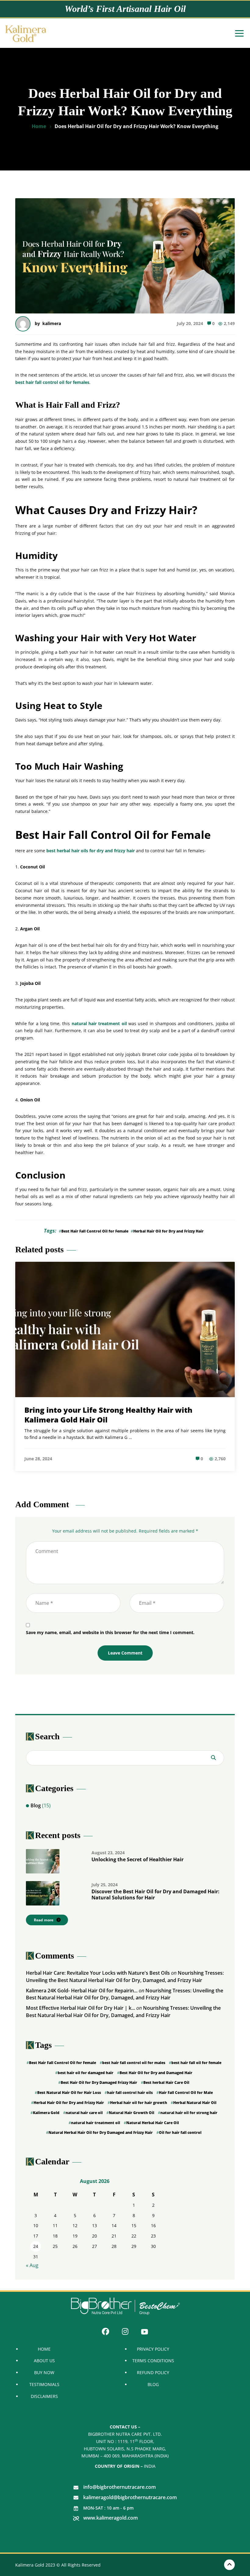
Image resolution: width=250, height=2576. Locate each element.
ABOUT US (44, 2361)
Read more (44, 1920)
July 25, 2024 (105, 1885)
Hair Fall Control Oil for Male (186, 2093)
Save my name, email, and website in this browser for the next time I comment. (110, 1632)
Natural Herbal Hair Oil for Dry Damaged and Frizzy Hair (101, 2132)
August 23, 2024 (108, 1853)
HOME (44, 2349)
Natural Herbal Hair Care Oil (153, 2123)
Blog (36, 1805)
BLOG (153, 2384)
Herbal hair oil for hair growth (139, 2103)
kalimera (52, 323)
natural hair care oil (84, 2113)
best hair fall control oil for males (134, 2063)
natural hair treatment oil (99, 1023)
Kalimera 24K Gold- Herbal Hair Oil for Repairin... (82, 1991)
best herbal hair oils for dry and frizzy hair (91, 851)
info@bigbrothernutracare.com (120, 2487)
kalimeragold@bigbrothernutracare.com (130, 2497)
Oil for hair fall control (180, 2132)
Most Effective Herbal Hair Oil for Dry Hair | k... (80, 2008)
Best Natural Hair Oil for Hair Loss (69, 2093)
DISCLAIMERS (44, 2396)
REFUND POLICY (153, 2373)
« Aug (32, 2265)
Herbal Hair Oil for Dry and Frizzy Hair (168, 1231)
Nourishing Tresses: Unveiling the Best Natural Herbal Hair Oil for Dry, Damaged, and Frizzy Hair (125, 1977)
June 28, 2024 (38, 1459)
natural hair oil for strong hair (189, 2113)
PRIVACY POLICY (153, 2349)
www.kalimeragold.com (111, 2518)
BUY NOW (44, 2373)
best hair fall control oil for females (52, 382)
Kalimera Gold (46, 2113)
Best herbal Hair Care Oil (166, 2082)
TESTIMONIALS (44, 2384)
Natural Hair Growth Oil (132, 2113)
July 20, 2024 (190, 323)
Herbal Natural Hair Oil (195, 2103)
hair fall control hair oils (130, 2093)
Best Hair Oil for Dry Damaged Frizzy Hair (99, 2082)
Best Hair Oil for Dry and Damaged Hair (156, 2073)
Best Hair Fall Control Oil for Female (95, 1231)
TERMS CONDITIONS (153, 2361)
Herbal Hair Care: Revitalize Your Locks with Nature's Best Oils (98, 1973)
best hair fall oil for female (196, 2063)
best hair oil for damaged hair (86, 2073)
